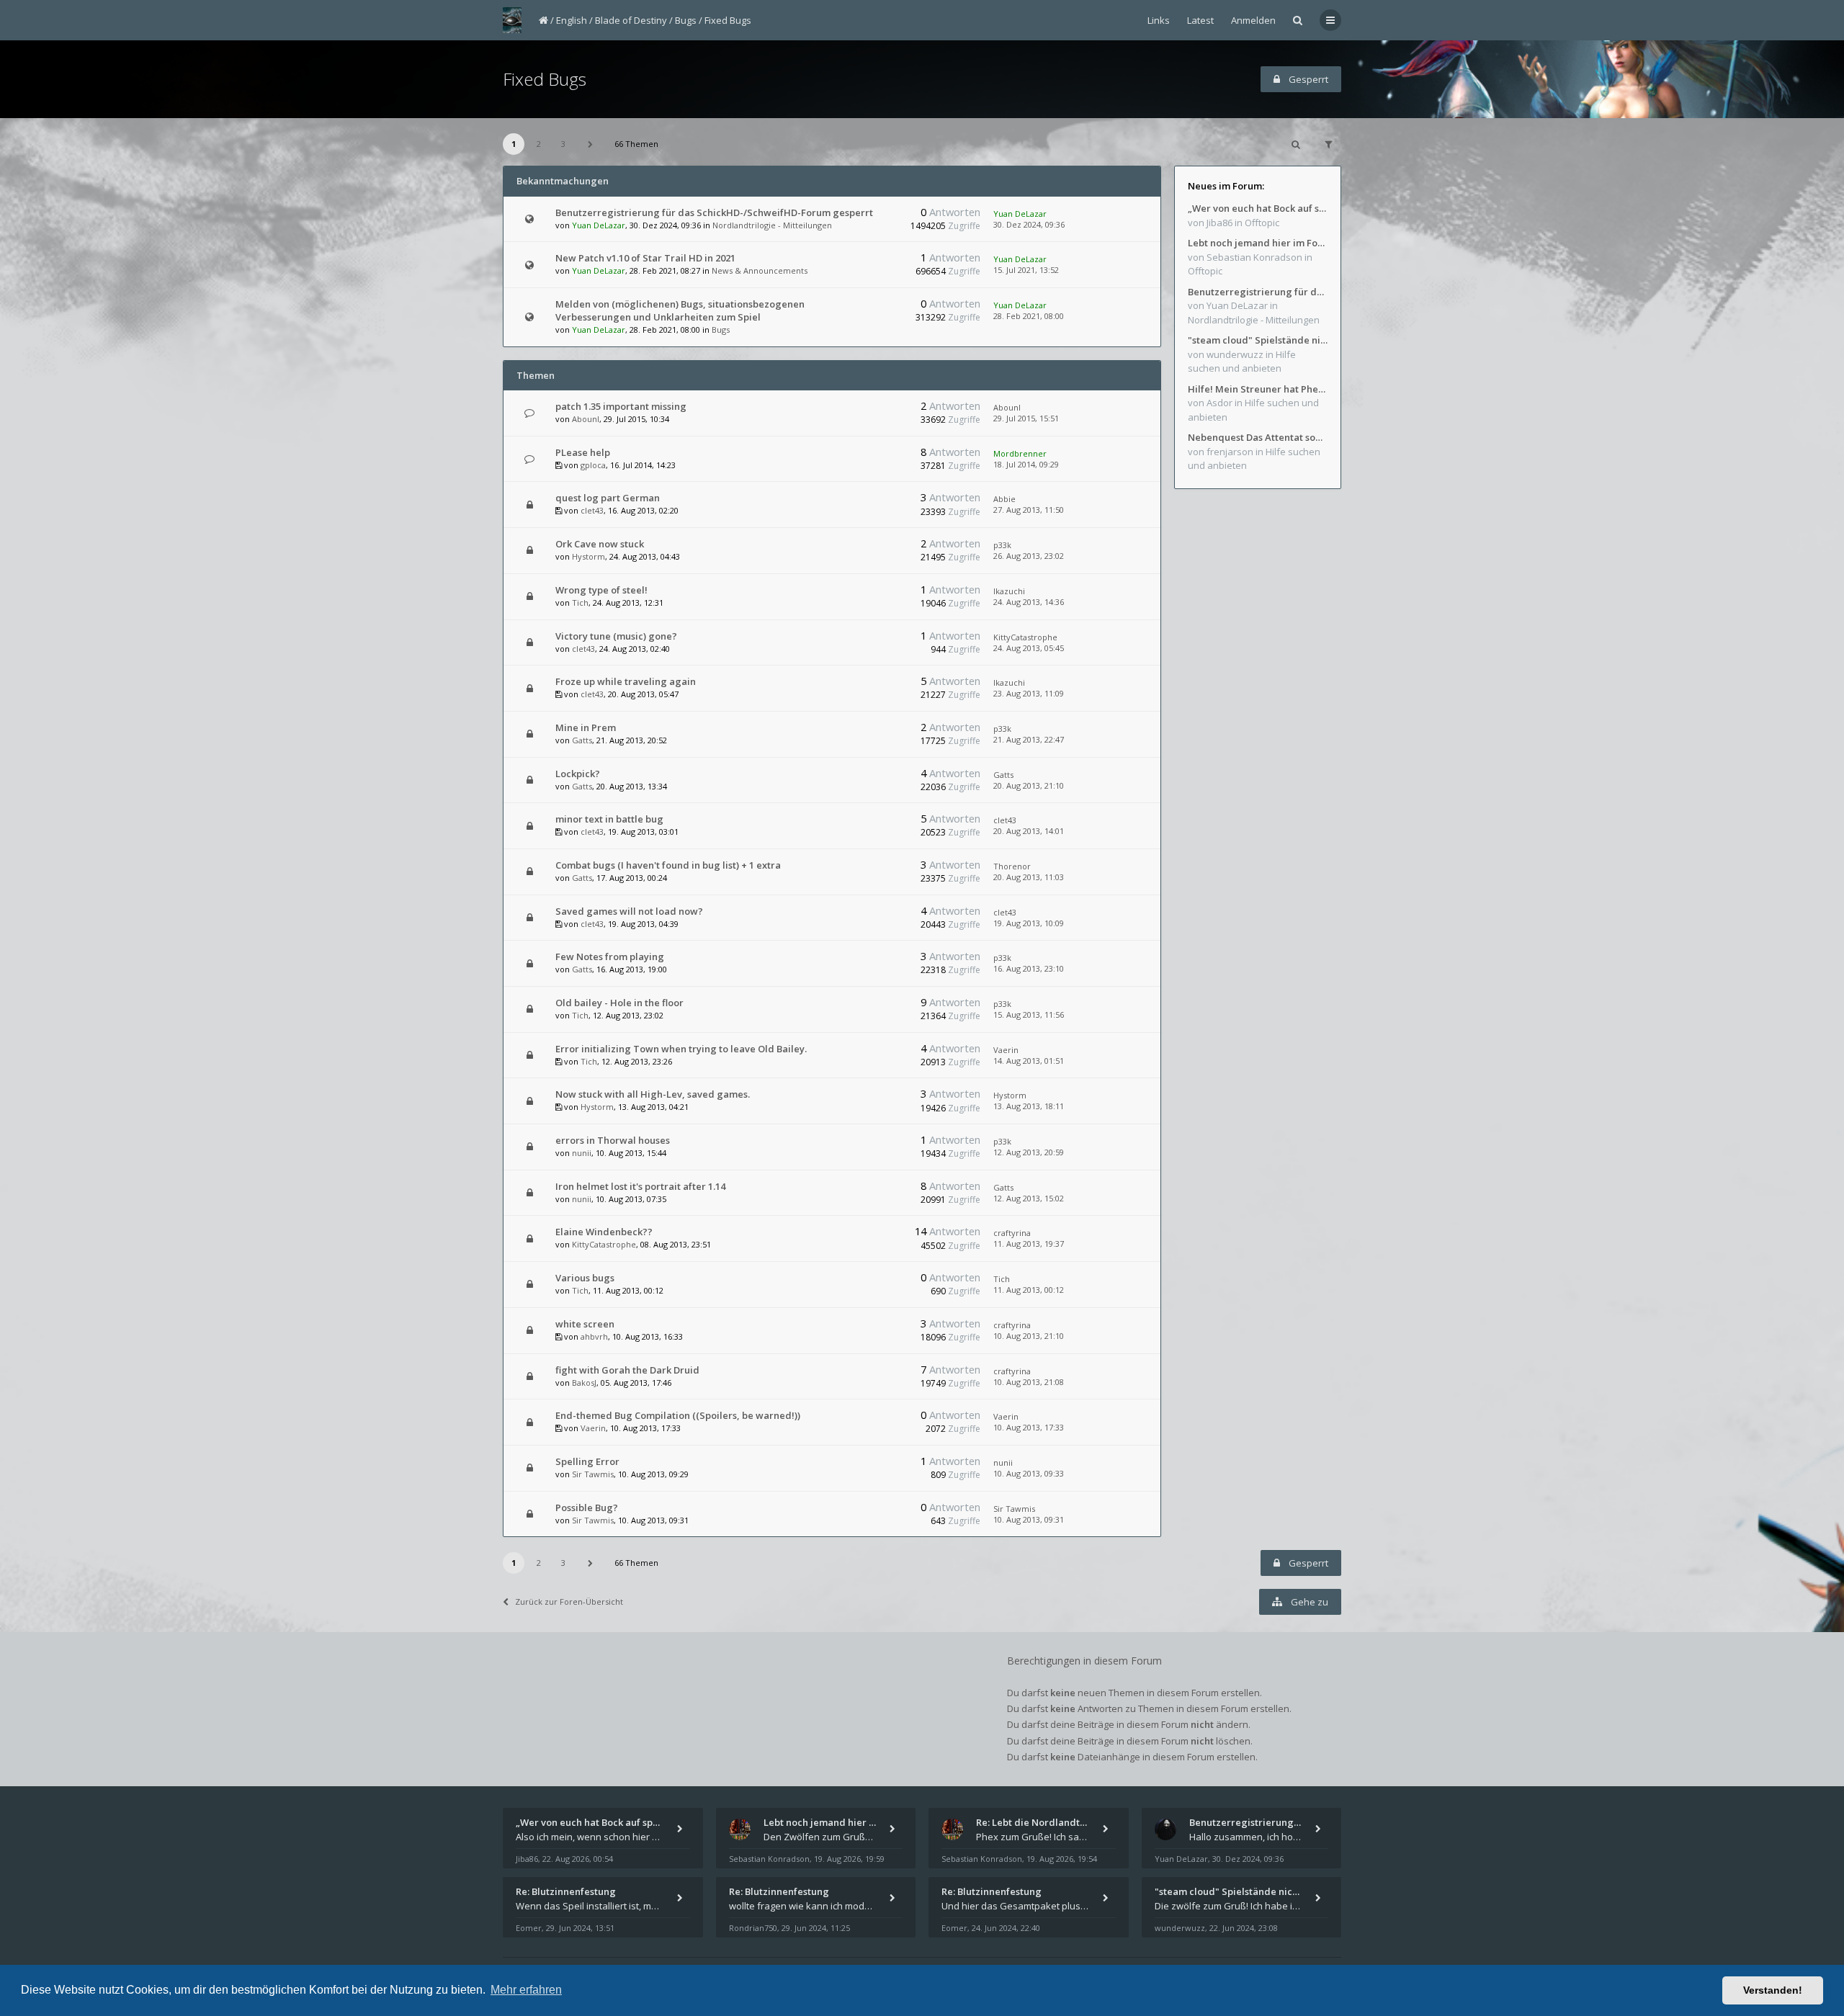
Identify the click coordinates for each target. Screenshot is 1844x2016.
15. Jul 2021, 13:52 (1026, 270)
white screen (585, 1324)
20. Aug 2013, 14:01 (1029, 831)
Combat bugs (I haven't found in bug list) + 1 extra (668, 865)
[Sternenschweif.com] (512, 20)
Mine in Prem (586, 727)
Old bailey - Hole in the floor (619, 1003)
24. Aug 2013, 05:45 (1029, 648)
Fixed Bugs (728, 20)
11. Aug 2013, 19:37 (1029, 1244)
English (572, 20)
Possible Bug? (587, 1507)
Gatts (582, 740)
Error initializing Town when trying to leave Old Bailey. (681, 1049)
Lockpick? (578, 774)
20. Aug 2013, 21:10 (1029, 785)
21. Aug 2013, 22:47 (1029, 739)
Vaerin (1006, 1050)
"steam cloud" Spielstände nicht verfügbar (1258, 340)
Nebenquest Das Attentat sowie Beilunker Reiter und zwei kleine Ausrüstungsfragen (1258, 437)
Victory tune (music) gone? (616, 636)
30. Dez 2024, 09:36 (1029, 224)
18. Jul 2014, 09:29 (1026, 464)
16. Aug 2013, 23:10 (1029, 968)
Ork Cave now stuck (600, 544)
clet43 (592, 510)
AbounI (586, 419)
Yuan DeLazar (599, 225)
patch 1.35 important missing (621, 406)
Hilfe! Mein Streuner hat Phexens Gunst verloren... (1258, 389)
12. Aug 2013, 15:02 (1029, 1198)
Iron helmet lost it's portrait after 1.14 (640, 1186)
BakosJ (584, 1383)
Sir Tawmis (593, 1474)
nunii (582, 1153)
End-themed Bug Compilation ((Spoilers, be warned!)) (678, 1415)
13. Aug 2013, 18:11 (1029, 1106)
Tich (580, 602)
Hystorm (588, 556)
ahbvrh (594, 1336)
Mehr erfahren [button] (526, 1990)
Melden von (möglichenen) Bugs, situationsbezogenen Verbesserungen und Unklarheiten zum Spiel (680, 310)
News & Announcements (760, 270)
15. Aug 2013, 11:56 (1029, 1014)
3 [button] (563, 144)
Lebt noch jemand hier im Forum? (1258, 243)
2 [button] (539, 144)
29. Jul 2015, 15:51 (1026, 418)
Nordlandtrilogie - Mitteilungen (772, 225)
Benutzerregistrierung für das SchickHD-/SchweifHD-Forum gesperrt (714, 212)
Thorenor (1012, 866)
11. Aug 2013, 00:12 (1029, 1290)
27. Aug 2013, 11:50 (1029, 510)
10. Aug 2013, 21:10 (1029, 1336)
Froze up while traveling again (626, 681)
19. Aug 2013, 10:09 (1029, 923)
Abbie (1004, 499)
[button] (591, 144)
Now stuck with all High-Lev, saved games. (653, 1094)
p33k (1002, 545)
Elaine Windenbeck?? (604, 1232)
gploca (593, 465)
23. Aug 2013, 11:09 (1029, 693)
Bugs (686, 20)
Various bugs (585, 1278)
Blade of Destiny (631, 20)
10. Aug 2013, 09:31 (1029, 1519)
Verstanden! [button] (1773, 1990)
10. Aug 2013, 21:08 (1029, 1382)
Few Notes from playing (610, 957)
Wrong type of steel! (601, 590)
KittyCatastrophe (1025, 637)
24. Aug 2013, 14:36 (1029, 602)
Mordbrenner (1020, 453)
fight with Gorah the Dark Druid (627, 1370)
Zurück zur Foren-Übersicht (569, 1601)
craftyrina (1012, 1233)
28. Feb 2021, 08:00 (1029, 316)
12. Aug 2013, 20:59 (1029, 1152)
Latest (1200, 20)
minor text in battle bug (609, 819)
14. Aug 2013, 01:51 (1029, 1061)
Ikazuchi (1009, 591)
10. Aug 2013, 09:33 (1029, 1473)
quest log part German (608, 498)
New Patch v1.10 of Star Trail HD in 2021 (645, 258)
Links (1159, 20)
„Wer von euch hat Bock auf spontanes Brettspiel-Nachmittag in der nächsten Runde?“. (1258, 208)
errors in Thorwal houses (613, 1140)
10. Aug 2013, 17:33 (1029, 1427)
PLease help (583, 452)
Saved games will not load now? (629, 911)
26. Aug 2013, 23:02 (1029, 556)
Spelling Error (587, 1461)
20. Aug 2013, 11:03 (1029, 877)
